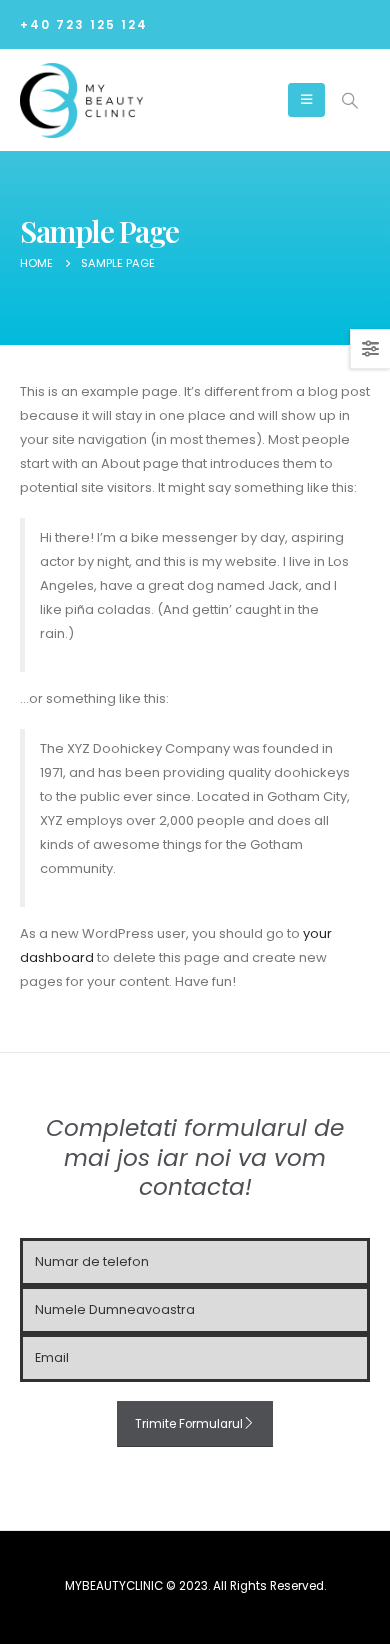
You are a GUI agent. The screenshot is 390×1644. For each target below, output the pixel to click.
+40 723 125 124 (84, 25)
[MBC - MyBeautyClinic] (81, 101)
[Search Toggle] (349, 101)
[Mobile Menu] (306, 100)
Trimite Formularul (189, 1424)
